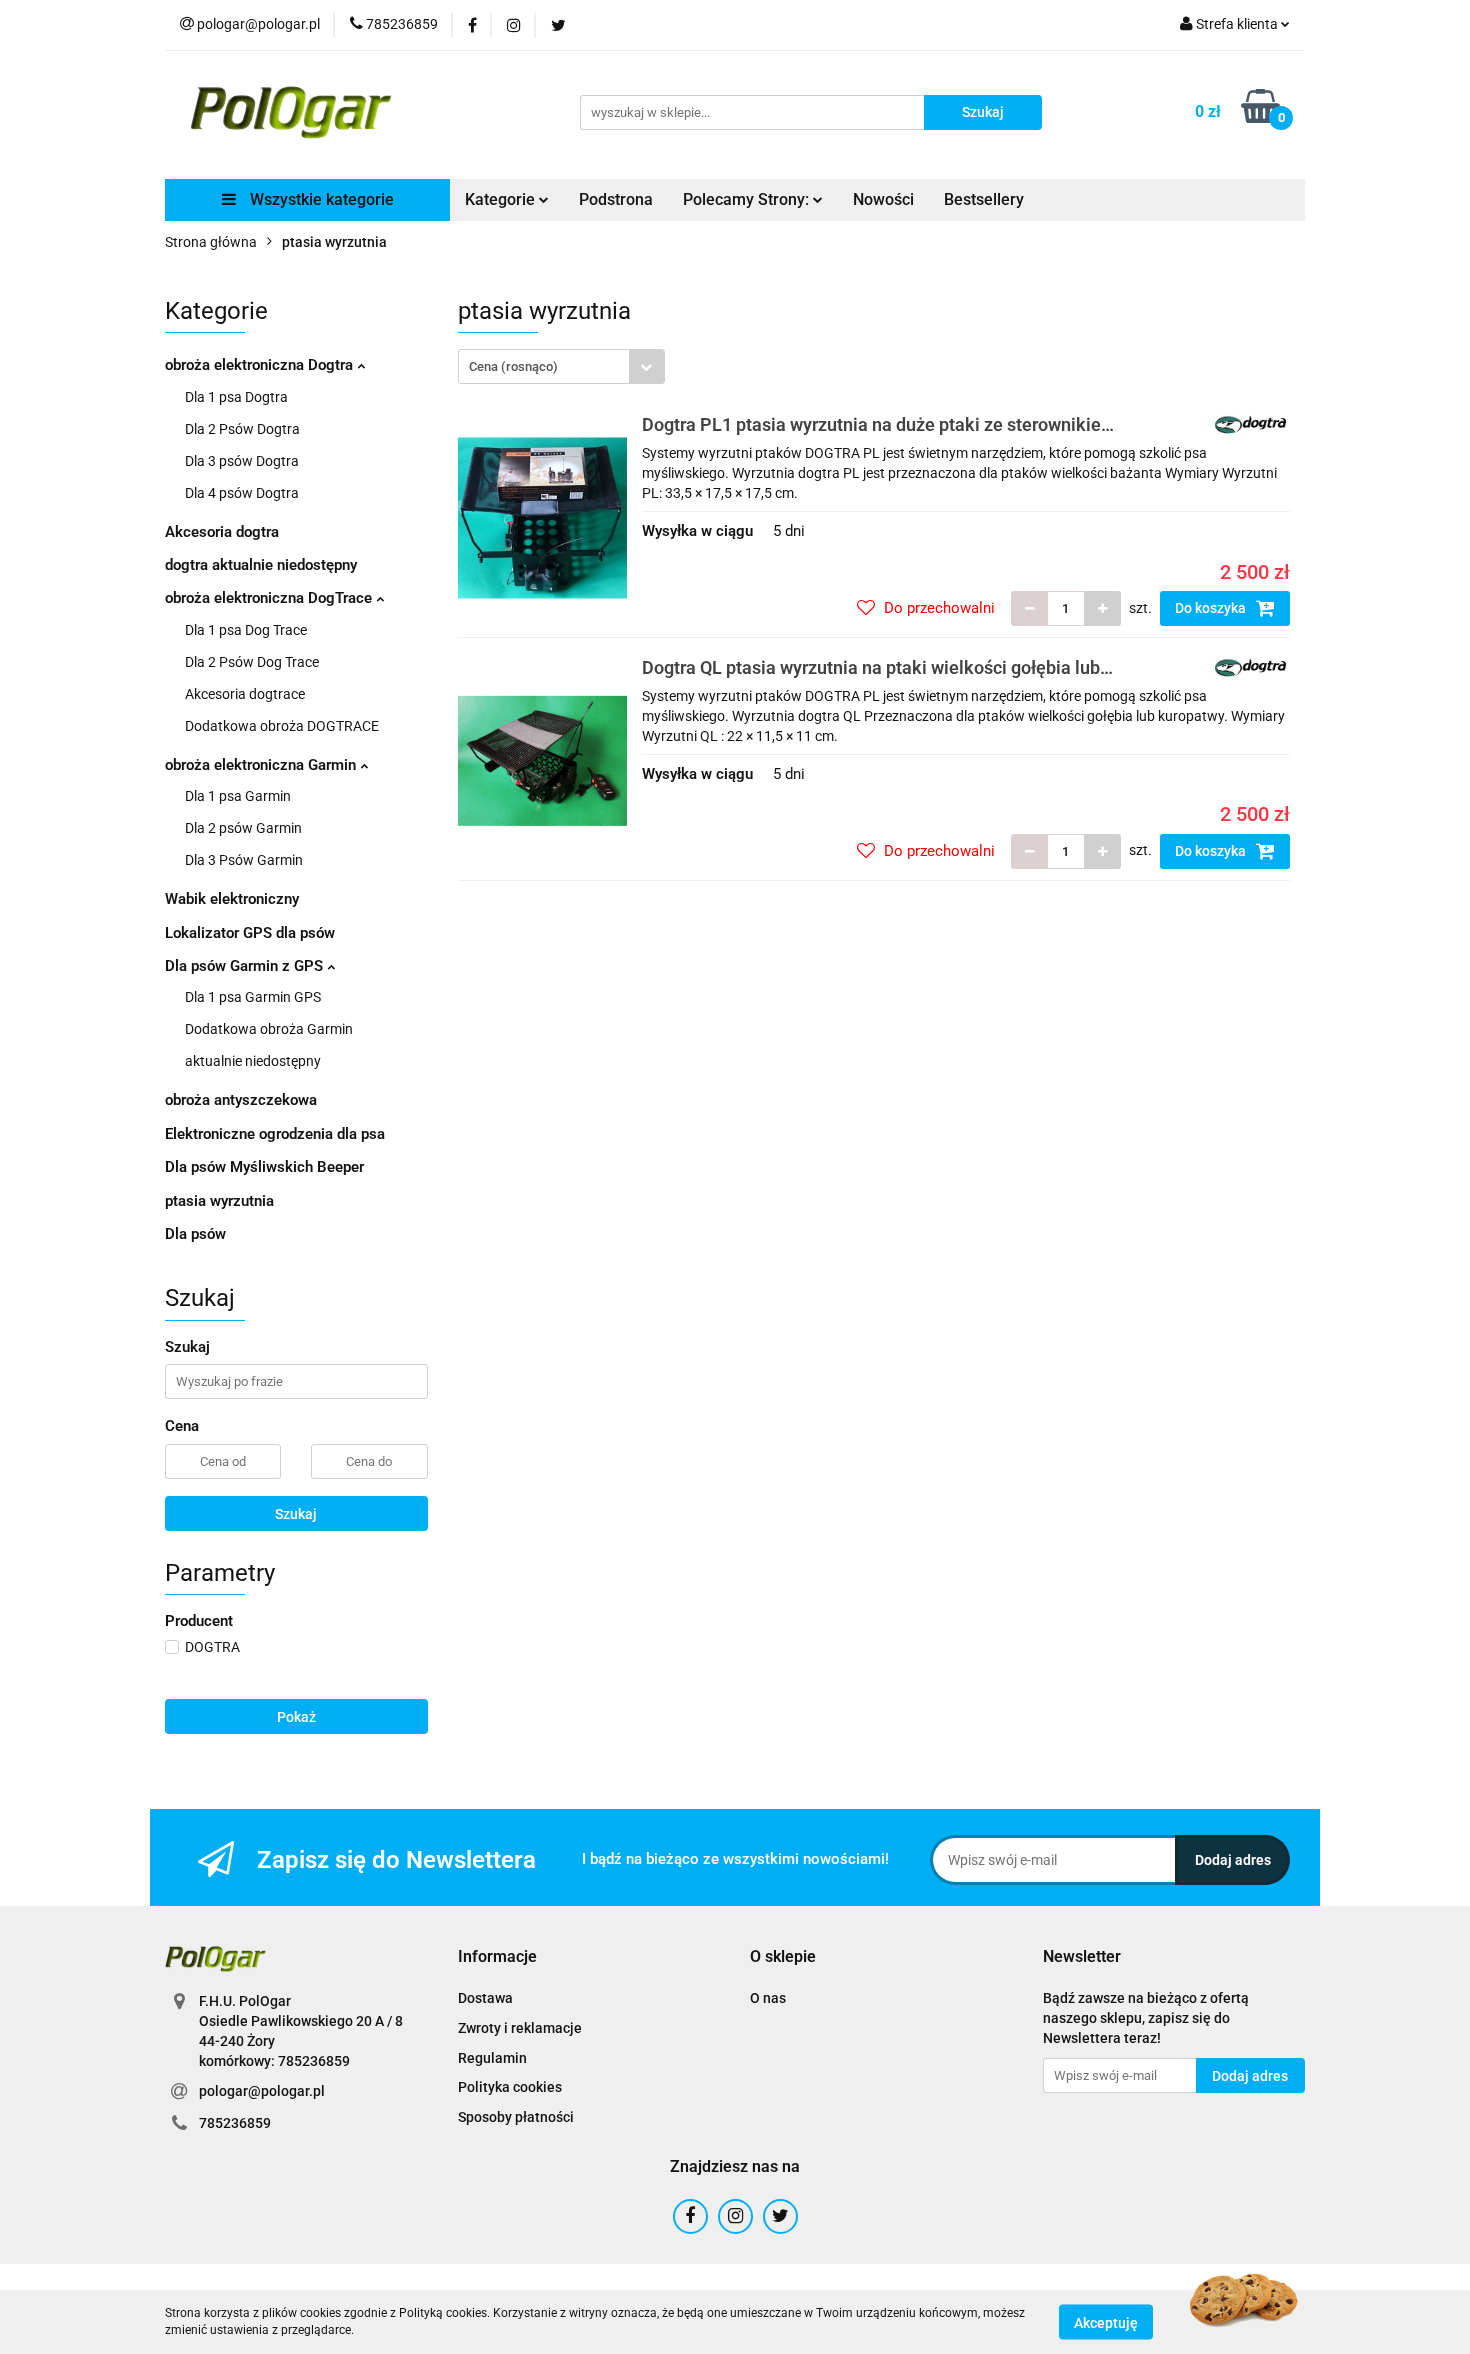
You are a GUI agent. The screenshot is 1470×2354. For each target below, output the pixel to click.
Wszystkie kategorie (320, 199)
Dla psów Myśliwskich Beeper (264, 1167)
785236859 (235, 2123)
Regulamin (492, 2058)
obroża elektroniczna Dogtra (261, 365)
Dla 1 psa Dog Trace (246, 630)
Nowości (883, 199)
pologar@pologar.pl (262, 2091)
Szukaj (296, 1514)
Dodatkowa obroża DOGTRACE (282, 726)
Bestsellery (984, 199)
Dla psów (195, 1234)
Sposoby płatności (516, 2117)
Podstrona (616, 199)
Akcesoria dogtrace (245, 694)
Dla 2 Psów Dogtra (242, 429)
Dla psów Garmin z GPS (246, 966)
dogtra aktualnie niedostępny (261, 565)
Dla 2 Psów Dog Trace (252, 662)
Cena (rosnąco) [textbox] (513, 366)
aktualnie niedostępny (253, 1061)
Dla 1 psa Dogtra (236, 397)
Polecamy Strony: (748, 199)
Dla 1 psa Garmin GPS (253, 997)
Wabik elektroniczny (232, 899)
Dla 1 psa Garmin (238, 796)
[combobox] (561, 366)
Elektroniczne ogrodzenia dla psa (275, 1134)
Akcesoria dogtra (222, 532)
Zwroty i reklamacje (520, 2028)
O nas (768, 1998)
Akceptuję (1106, 2322)
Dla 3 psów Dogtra (242, 461)
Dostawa (485, 1998)
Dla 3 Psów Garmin (244, 860)
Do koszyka (1212, 608)
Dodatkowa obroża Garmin (269, 1029)
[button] (497, 1957)
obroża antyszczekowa (241, 1100)
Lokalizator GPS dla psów (250, 933)
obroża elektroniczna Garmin (262, 765)
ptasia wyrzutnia (219, 1201)
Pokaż (296, 1717)
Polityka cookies (510, 2087)
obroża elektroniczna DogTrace (270, 598)
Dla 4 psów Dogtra (242, 493)
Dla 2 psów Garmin (243, 828)
